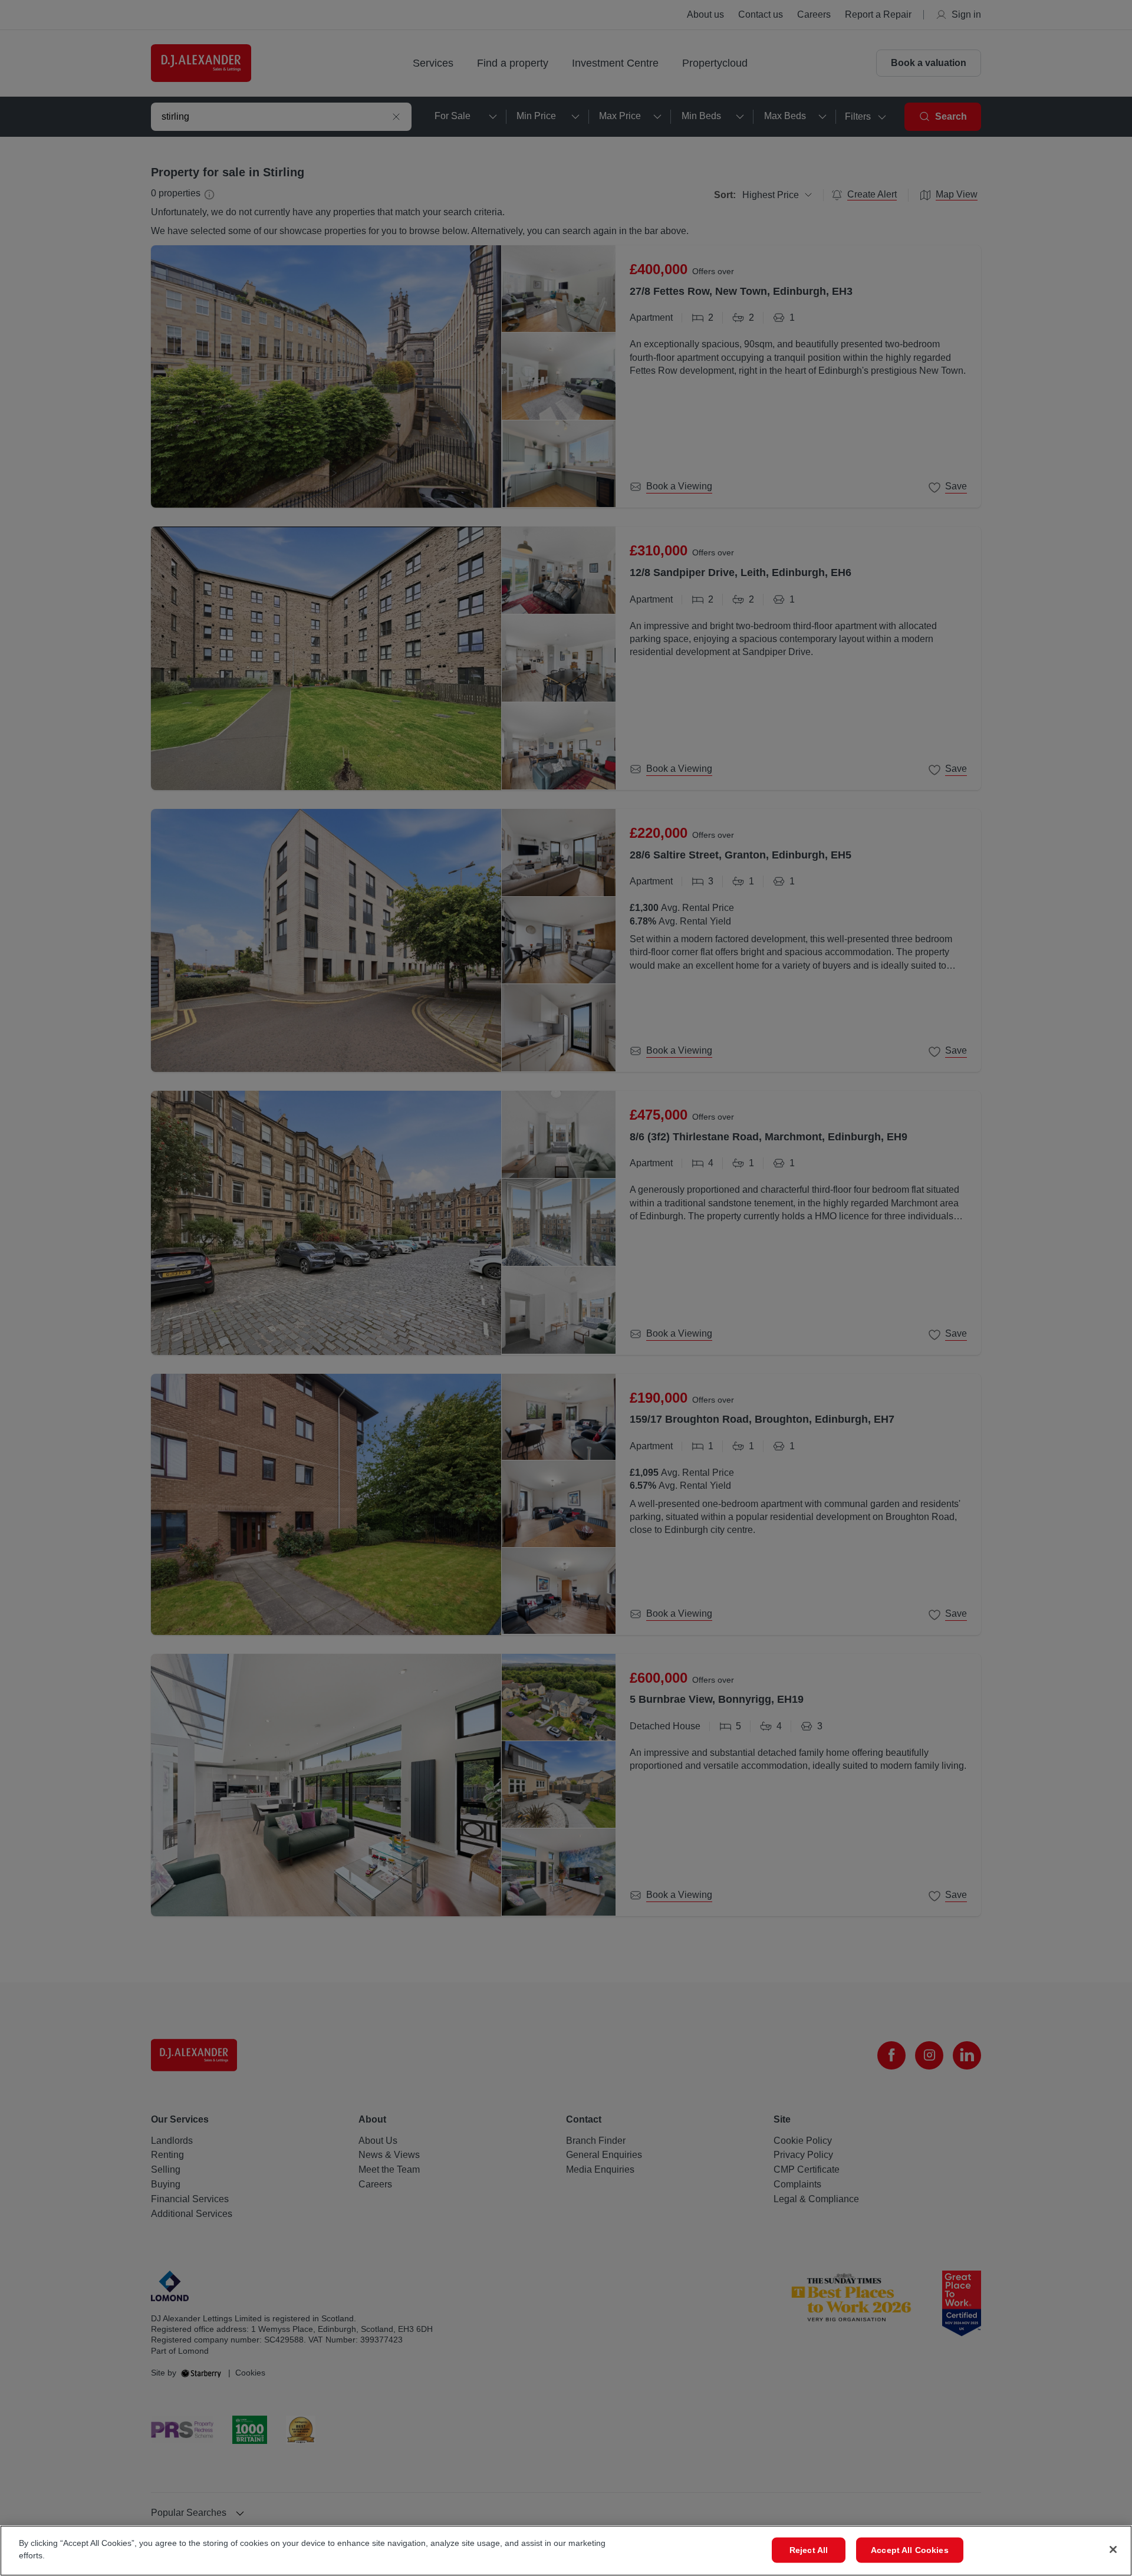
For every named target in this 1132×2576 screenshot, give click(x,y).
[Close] (1113, 2549)
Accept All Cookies (910, 2550)
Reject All (809, 2550)
